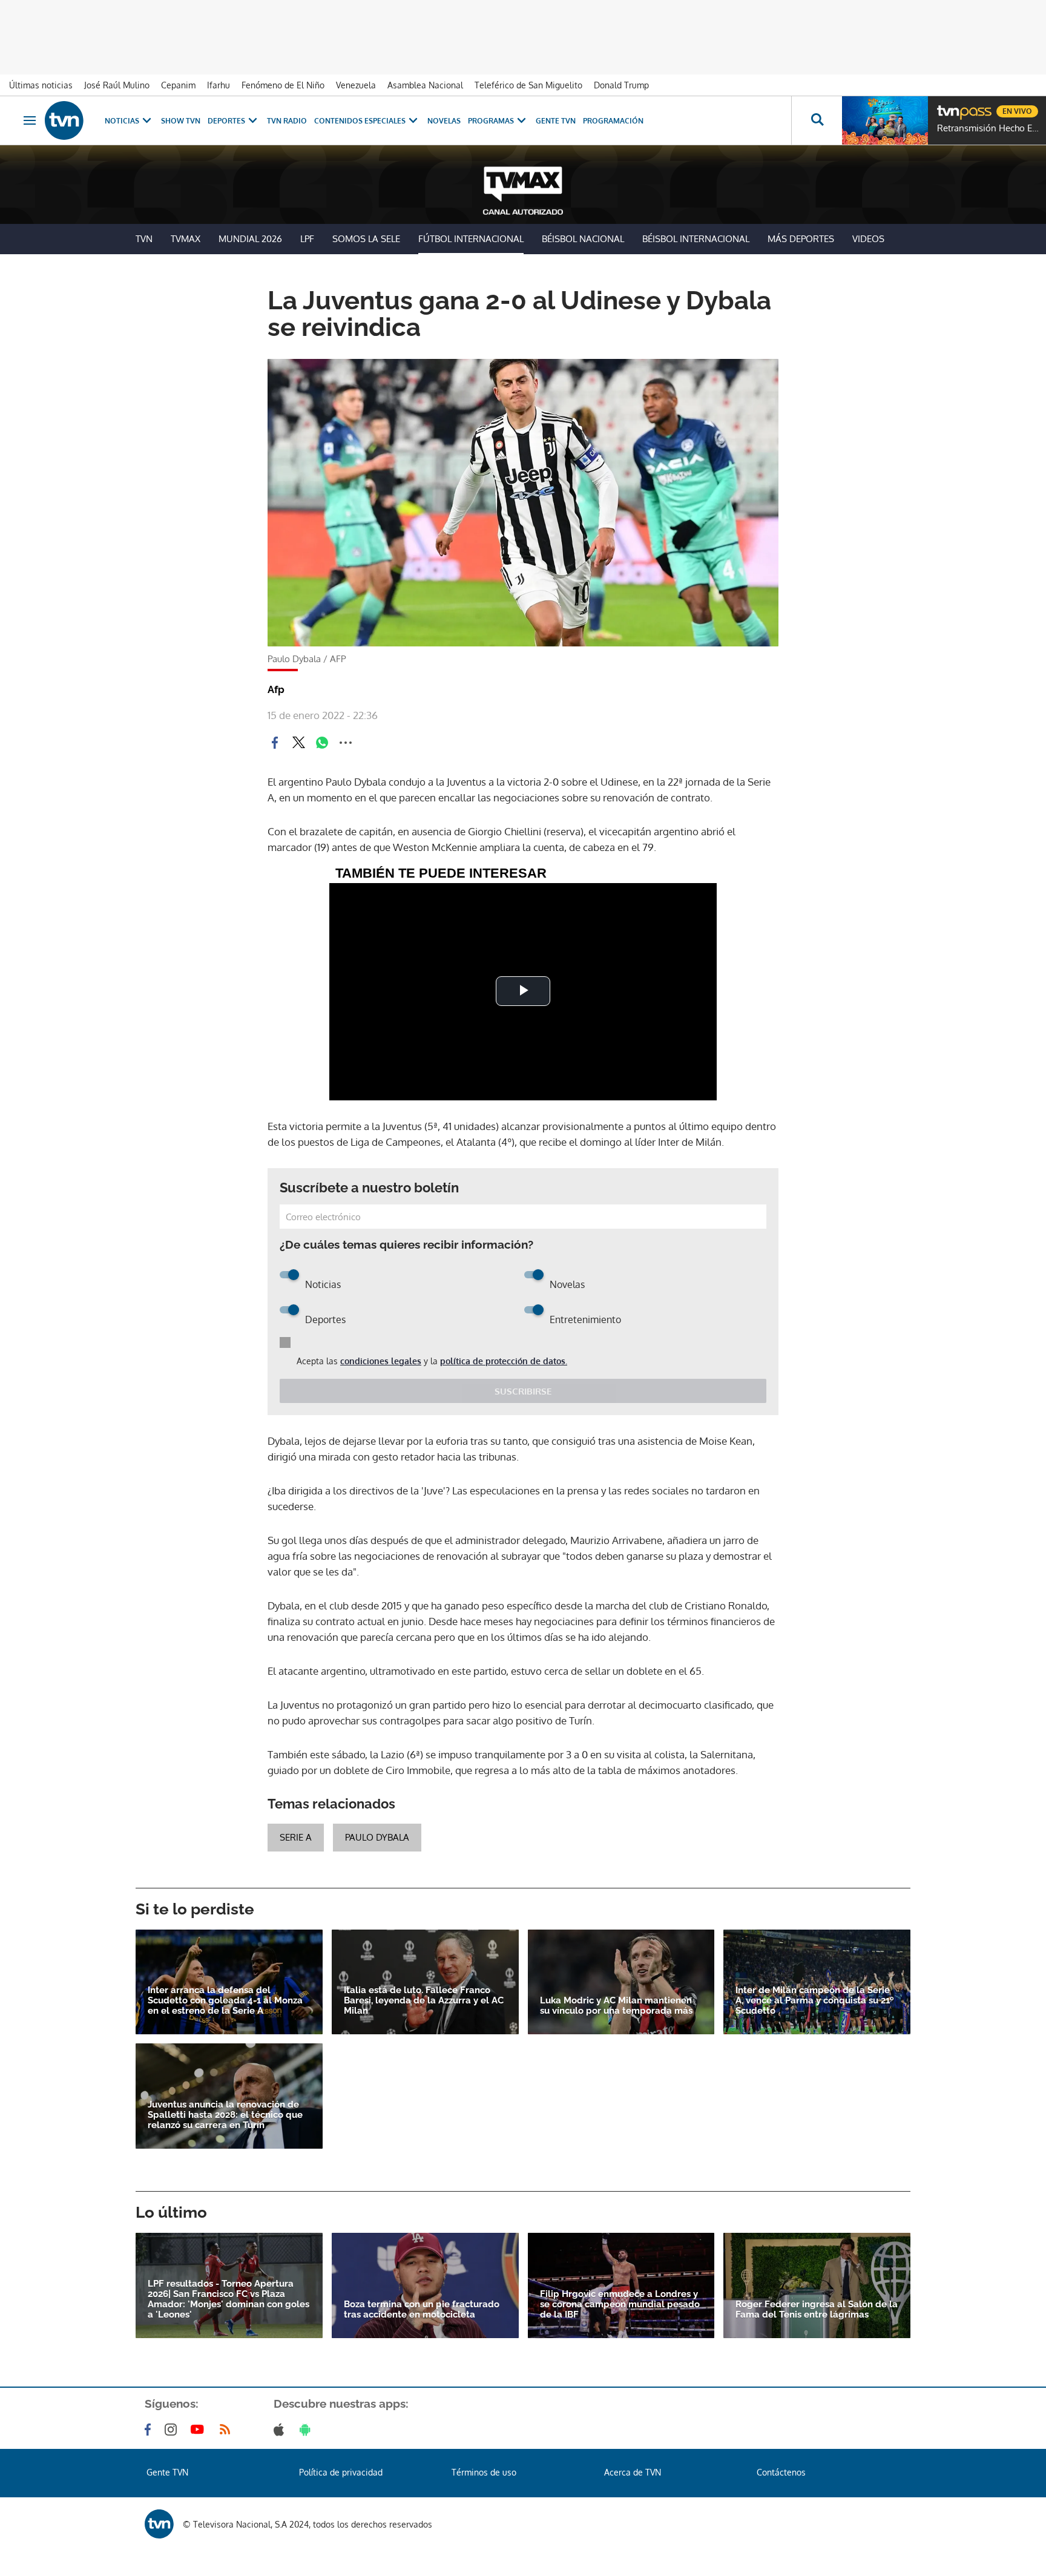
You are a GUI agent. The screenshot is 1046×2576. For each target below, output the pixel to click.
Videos (868, 239)
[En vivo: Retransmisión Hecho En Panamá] (885, 120)
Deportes (226, 121)
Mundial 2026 (250, 239)
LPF (307, 239)
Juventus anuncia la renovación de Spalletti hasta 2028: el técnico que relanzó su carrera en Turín (225, 2115)
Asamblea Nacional (425, 85)
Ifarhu (219, 85)
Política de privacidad (341, 2472)
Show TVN (181, 121)
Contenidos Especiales (360, 121)
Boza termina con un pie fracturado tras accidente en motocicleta (422, 2310)
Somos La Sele (366, 239)
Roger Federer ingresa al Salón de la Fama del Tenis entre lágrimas (817, 2310)
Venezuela (356, 85)
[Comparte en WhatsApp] (322, 743)
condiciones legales (381, 1361)
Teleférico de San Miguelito (528, 85)
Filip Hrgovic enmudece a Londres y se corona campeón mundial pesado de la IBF (620, 2305)
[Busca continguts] (817, 120)
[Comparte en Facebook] (275, 743)
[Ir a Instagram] (173, 2430)
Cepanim (178, 85)
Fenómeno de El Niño (283, 85)
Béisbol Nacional (583, 239)
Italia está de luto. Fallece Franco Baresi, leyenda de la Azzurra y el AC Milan (424, 2001)
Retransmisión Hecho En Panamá (988, 128)
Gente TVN (556, 121)
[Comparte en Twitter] (298, 743)
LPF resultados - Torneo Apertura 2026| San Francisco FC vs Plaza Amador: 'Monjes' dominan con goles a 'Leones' (229, 2299)
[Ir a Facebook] (150, 2430)
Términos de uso (484, 2472)
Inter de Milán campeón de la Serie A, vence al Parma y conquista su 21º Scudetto (815, 2001)
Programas (491, 121)
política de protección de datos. (504, 1361)
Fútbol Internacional (471, 239)
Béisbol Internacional (696, 239)
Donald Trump (621, 85)
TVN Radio (287, 121)
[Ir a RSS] (228, 2430)
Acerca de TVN (633, 2472)
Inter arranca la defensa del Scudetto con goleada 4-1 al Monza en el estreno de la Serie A (225, 2001)
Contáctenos (781, 2472)
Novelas (444, 121)
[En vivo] (947, 107)
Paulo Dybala (377, 1837)
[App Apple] (281, 2430)
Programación (613, 121)
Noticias (122, 121)
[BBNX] (159, 2524)
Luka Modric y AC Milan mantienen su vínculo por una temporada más (616, 2006)
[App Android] (308, 2430)
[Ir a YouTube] (200, 2430)
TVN (144, 239)
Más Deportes (801, 239)
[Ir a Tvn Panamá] (64, 120)
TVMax (186, 239)
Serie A (296, 1837)
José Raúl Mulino (117, 85)
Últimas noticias (41, 85)
